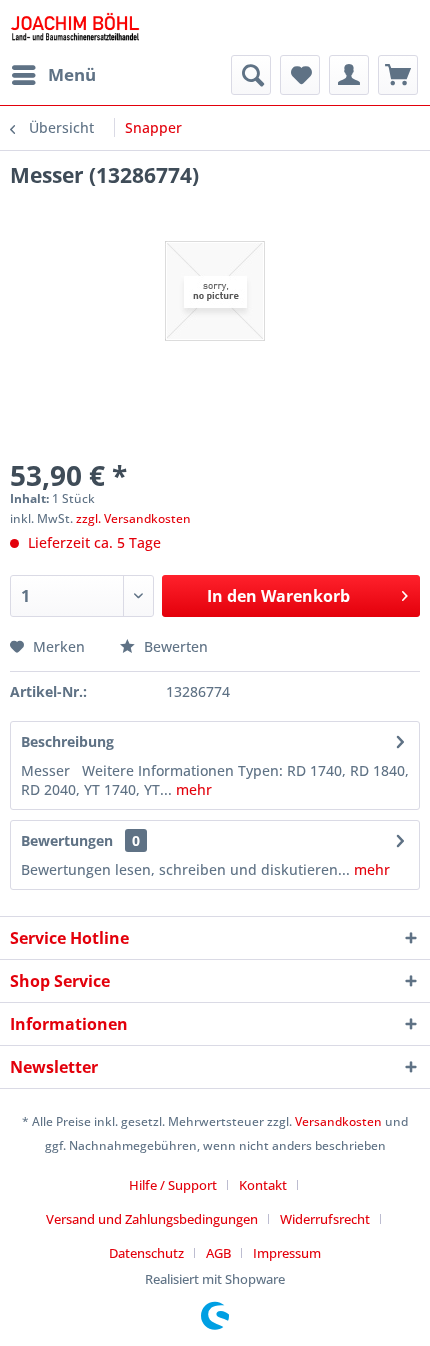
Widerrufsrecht (325, 1219)
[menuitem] (53, 75)
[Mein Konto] (349, 75)
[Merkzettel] (300, 75)
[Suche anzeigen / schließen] (251, 75)
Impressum (287, 1253)
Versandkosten (338, 1121)
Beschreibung (67, 741)
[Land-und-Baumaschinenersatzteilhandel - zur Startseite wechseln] (75, 27)
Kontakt (263, 1185)
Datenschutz (146, 1253)
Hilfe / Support (173, 1185)
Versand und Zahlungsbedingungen (152, 1219)
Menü (72, 74)
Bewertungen (67, 840)
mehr (192, 789)
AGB (218, 1253)
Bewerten (174, 646)
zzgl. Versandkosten (133, 518)
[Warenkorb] (398, 75)
